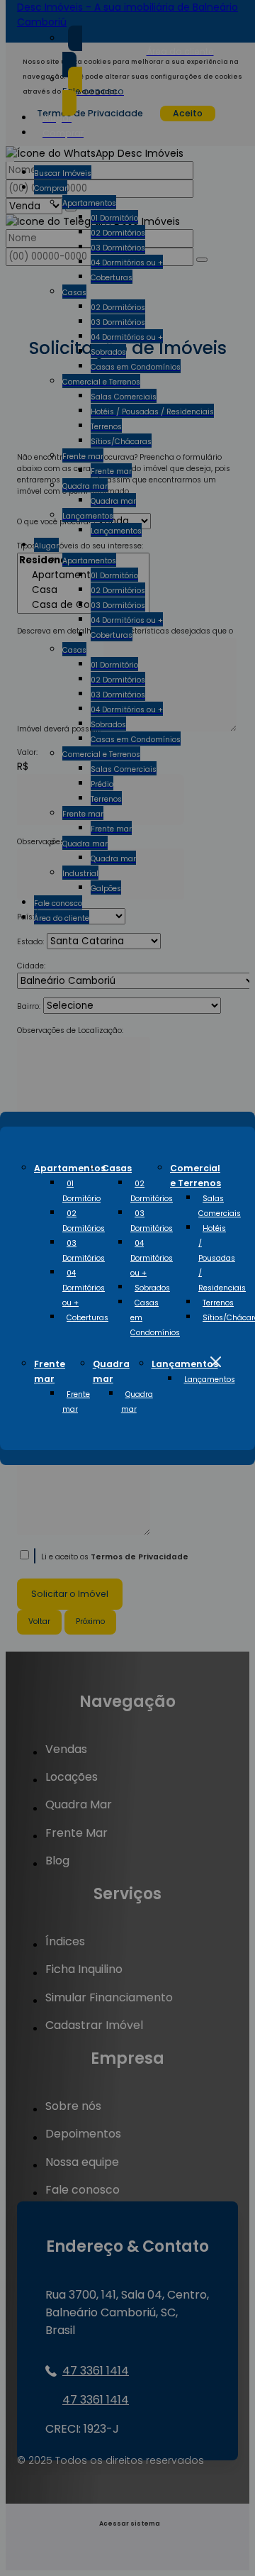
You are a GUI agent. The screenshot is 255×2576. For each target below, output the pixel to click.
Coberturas (87, 1318)
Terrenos (218, 1303)
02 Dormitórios (84, 1221)
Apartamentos (70, 1168)
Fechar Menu (215, 1362)
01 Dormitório (81, 1191)
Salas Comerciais (220, 1206)
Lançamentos (185, 1364)
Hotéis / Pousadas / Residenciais (222, 1258)
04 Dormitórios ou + (84, 1288)
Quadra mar (137, 1402)
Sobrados (152, 1288)
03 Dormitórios (84, 1251)
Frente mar (76, 1402)
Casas (117, 1168)
